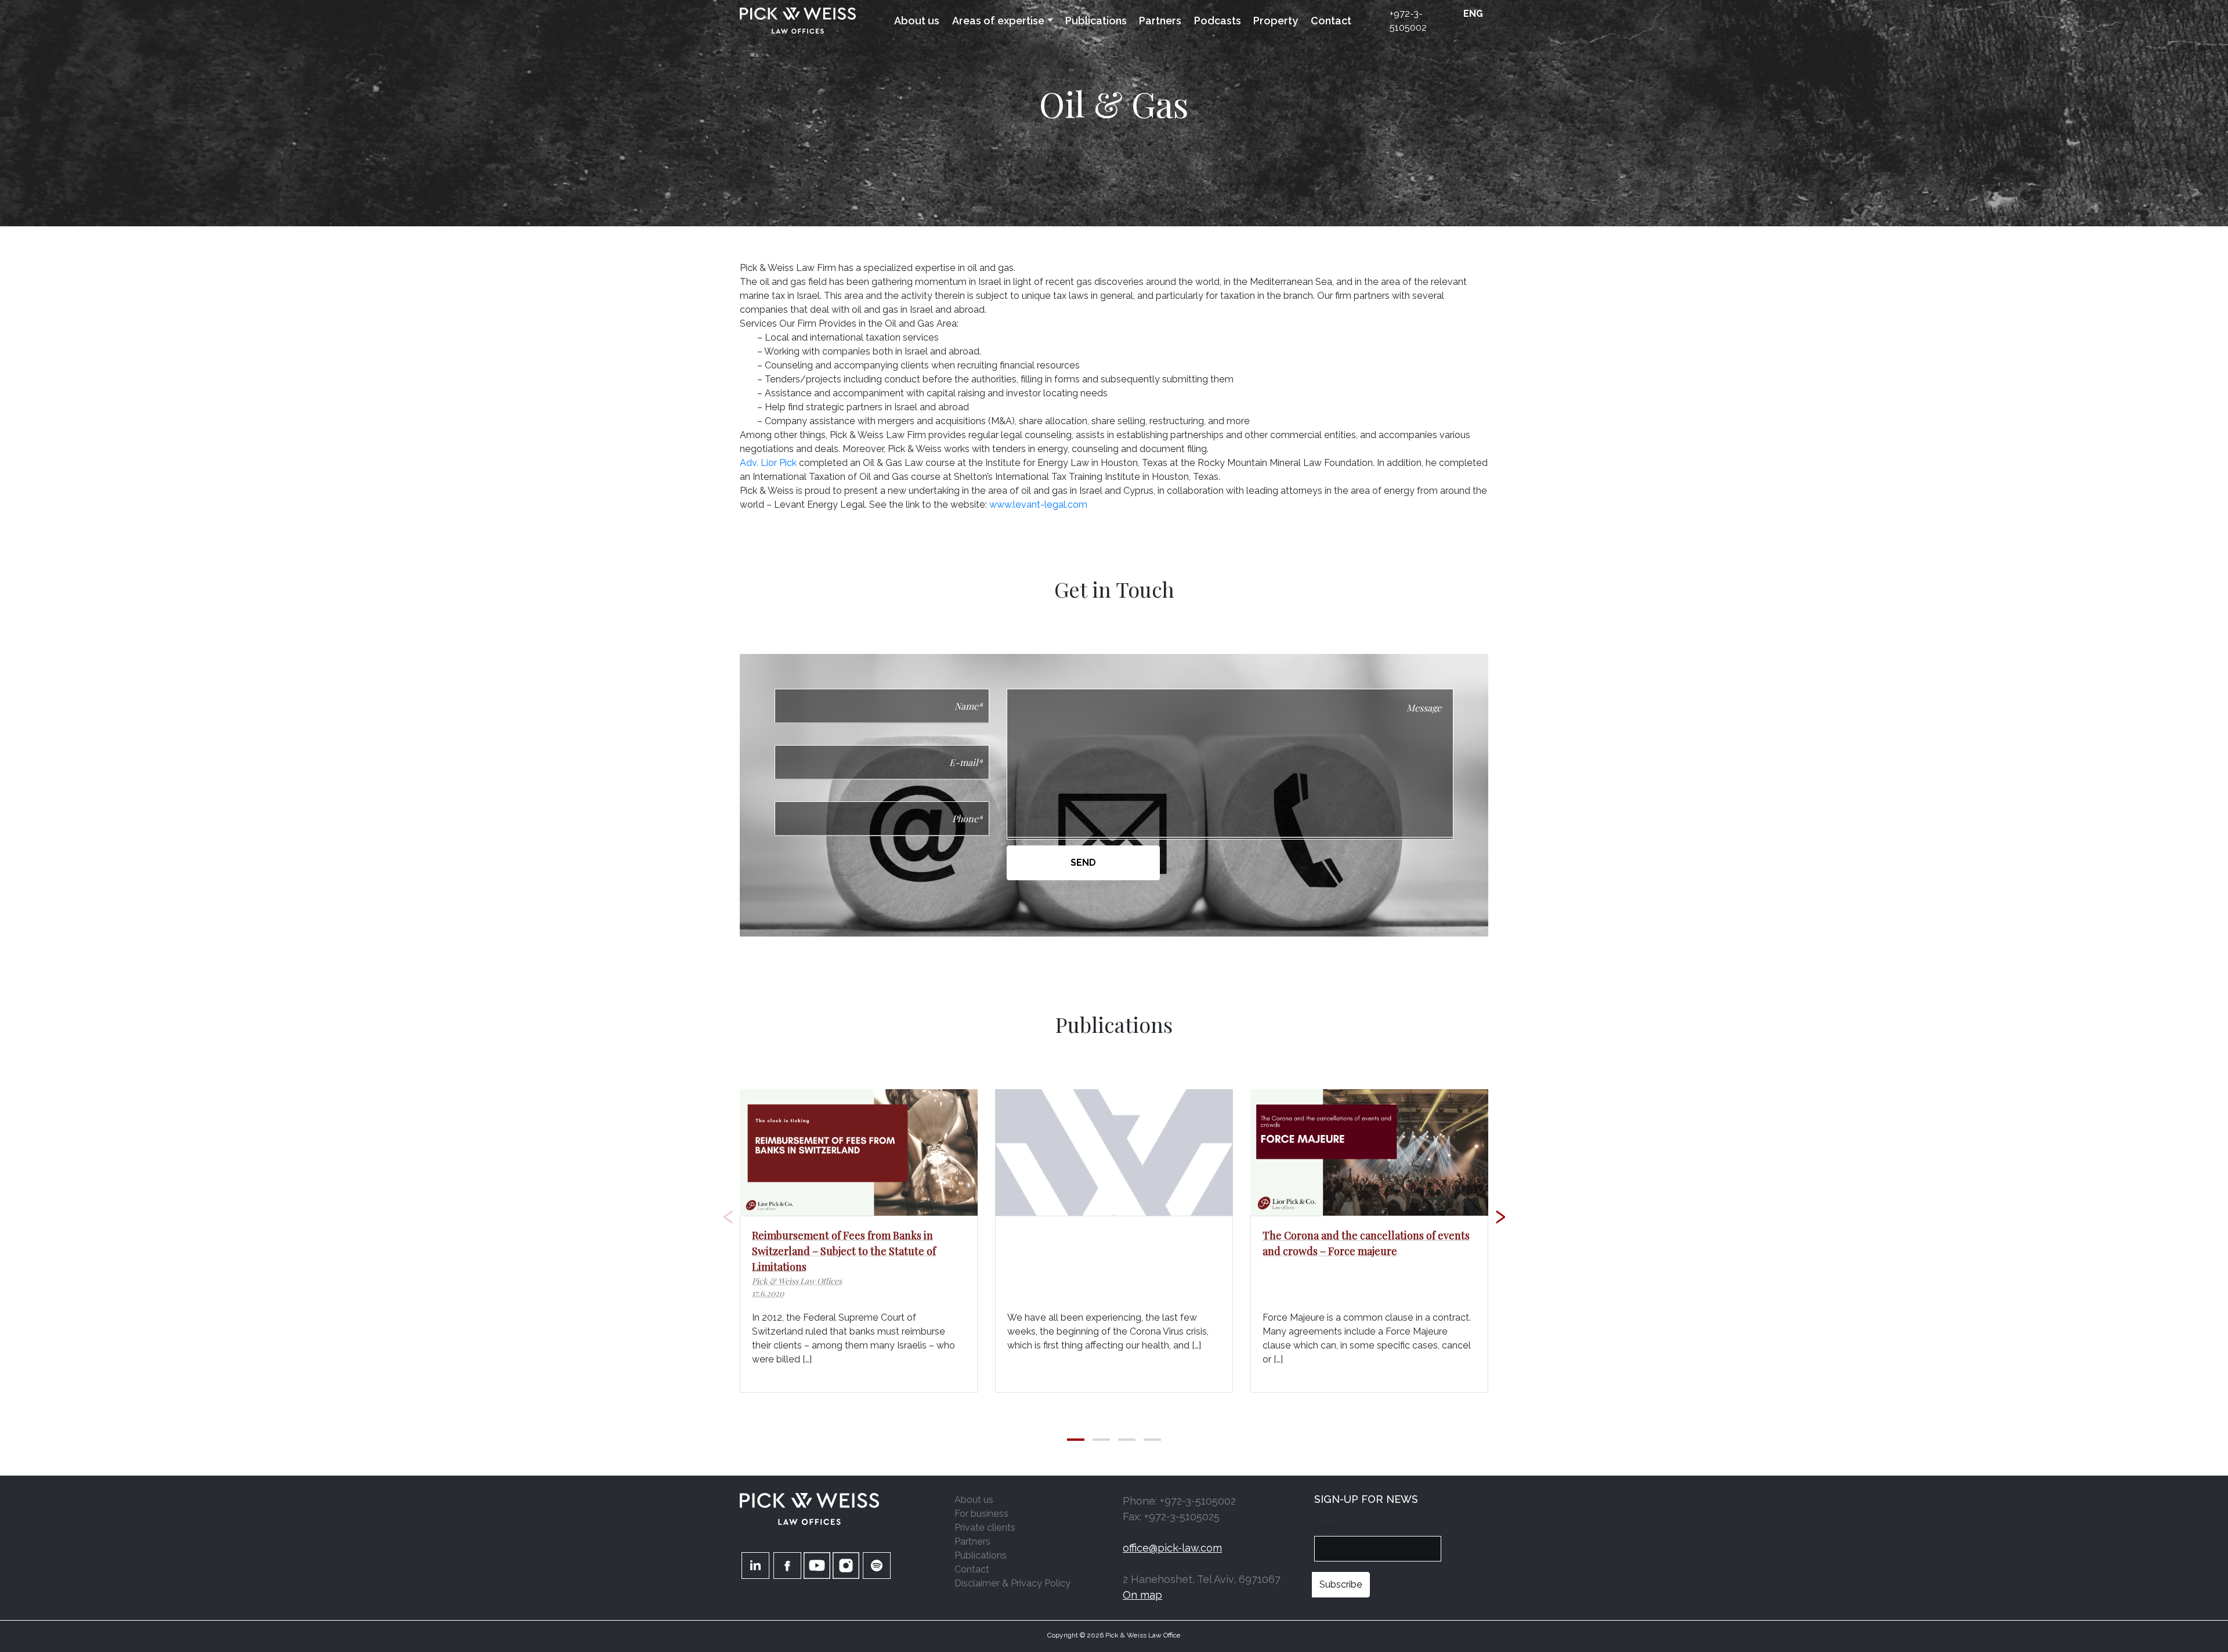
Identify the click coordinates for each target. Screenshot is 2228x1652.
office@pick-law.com (1172, 1548)
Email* (1328, 1529)
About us (917, 21)
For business (981, 1514)
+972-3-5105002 (1408, 21)
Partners (1160, 21)
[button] (1076, 1440)
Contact (1331, 21)
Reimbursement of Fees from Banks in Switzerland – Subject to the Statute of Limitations (844, 1251)
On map (1142, 1595)
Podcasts (1218, 21)
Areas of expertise (998, 21)
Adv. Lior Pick (769, 463)
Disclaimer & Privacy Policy (1012, 1583)
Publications (1096, 21)
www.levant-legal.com (1038, 505)
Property (1276, 21)
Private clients (985, 1528)
